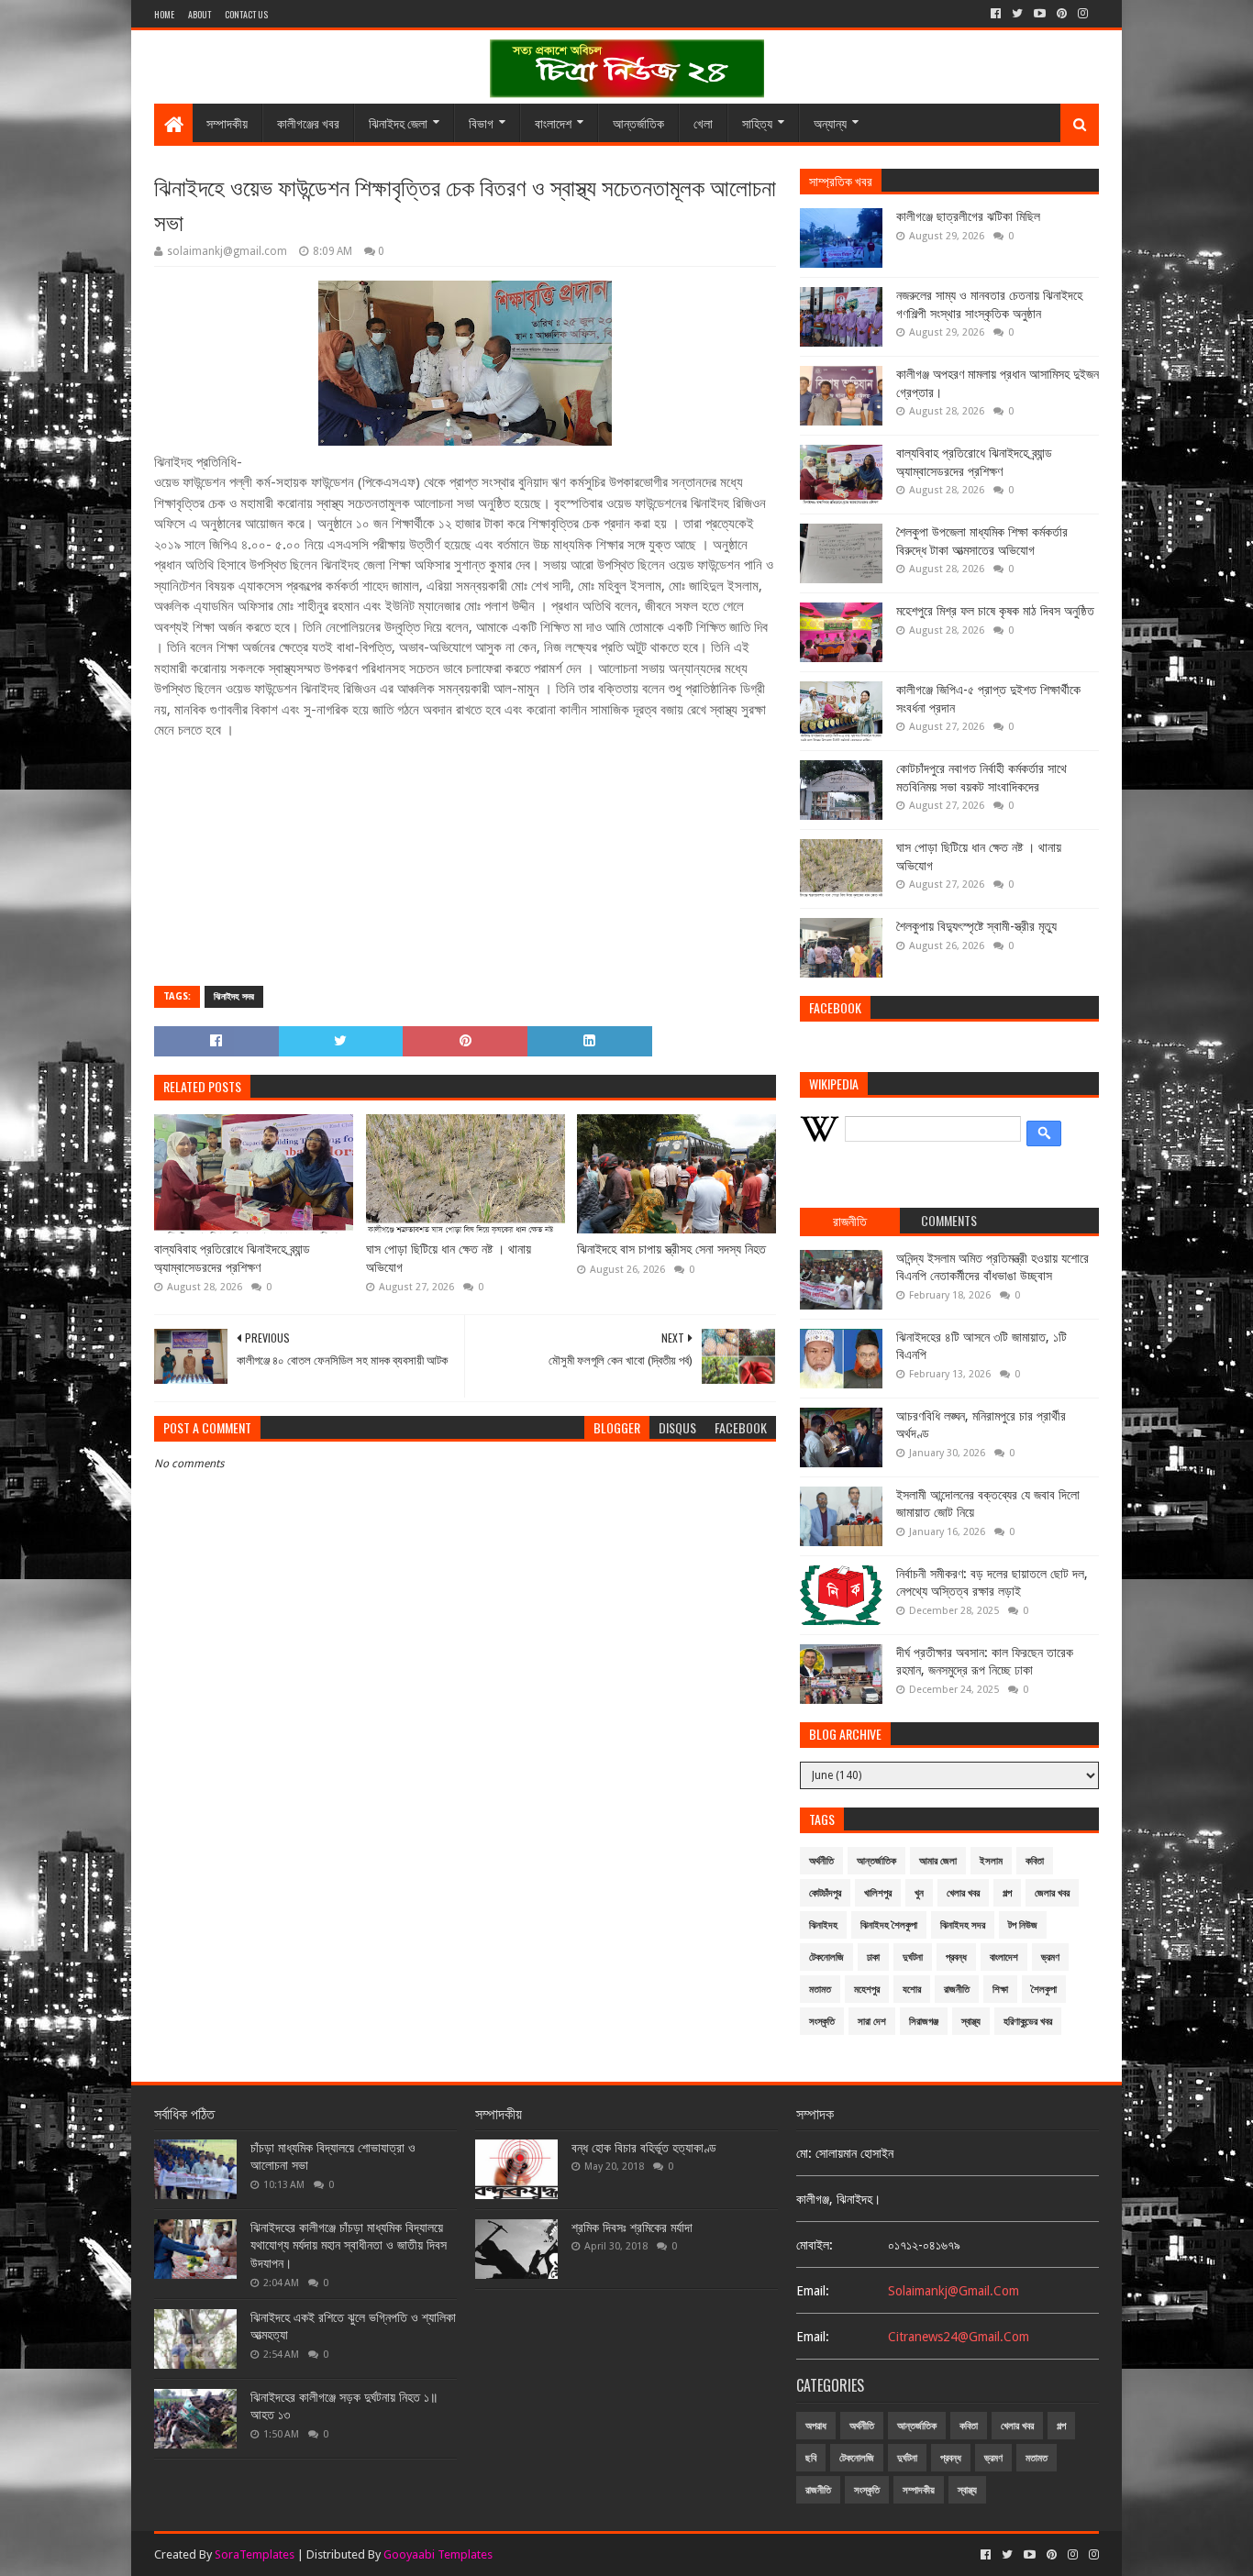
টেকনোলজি (826, 1957)
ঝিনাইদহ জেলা (398, 122)
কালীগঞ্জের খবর (308, 122)
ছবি (811, 2458)
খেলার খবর (963, 1893)
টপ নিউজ (1023, 1925)
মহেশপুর (867, 1990)
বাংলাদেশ (553, 122)
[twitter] (1017, 14)
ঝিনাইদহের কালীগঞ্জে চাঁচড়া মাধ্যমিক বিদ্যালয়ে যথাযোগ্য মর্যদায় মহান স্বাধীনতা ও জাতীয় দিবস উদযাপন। (349, 2245)
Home (164, 14)
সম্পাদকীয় (227, 122)
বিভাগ (481, 122)
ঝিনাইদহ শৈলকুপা (889, 1925)
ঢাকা (873, 1957)
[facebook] (996, 14)
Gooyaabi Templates (438, 2554)
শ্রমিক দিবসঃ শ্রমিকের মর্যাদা (632, 2228)
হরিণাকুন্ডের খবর (1028, 2022)
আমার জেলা (938, 1861)
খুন (919, 1893)
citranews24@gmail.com (959, 2337)
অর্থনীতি (821, 1861)
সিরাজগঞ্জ (924, 2022)
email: (813, 2291)
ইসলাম (991, 1861)
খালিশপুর (878, 1893)
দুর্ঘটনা (913, 1957)
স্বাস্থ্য (971, 2022)
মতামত (820, 1990)
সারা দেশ (872, 2022)
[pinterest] (1062, 14)
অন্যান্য (830, 122)
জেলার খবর (1052, 1893)
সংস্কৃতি (822, 2022)
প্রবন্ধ (956, 1957)
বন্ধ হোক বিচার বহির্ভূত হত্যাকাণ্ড (644, 2148)
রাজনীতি (957, 1990)
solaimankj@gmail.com (954, 2291)
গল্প (1007, 1893)
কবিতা (1035, 1861)
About (200, 14)
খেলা (703, 122)
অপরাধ (816, 2426)
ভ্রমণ (1050, 1957)
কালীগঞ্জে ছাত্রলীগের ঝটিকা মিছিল (968, 216)
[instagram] (1083, 14)
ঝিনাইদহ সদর (234, 996)
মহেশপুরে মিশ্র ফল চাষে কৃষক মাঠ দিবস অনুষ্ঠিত (995, 611)
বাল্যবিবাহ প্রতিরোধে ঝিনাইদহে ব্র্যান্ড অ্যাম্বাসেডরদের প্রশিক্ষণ (232, 1258)
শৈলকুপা (1044, 1990)
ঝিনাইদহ (823, 1925)
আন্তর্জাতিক (638, 122)
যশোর (912, 1990)
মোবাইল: (815, 2245)
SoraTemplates (255, 2554)
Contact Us (246, 14)
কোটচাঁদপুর (825, 1893)
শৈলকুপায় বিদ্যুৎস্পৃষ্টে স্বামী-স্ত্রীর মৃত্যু (976, 926)
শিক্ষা (1000, 1990)
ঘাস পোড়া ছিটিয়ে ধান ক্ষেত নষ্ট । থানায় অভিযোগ (449, 1258)
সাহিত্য (757, 122)
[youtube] (1040, 14)
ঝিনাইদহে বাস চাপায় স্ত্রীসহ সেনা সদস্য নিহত (671, 1249)
